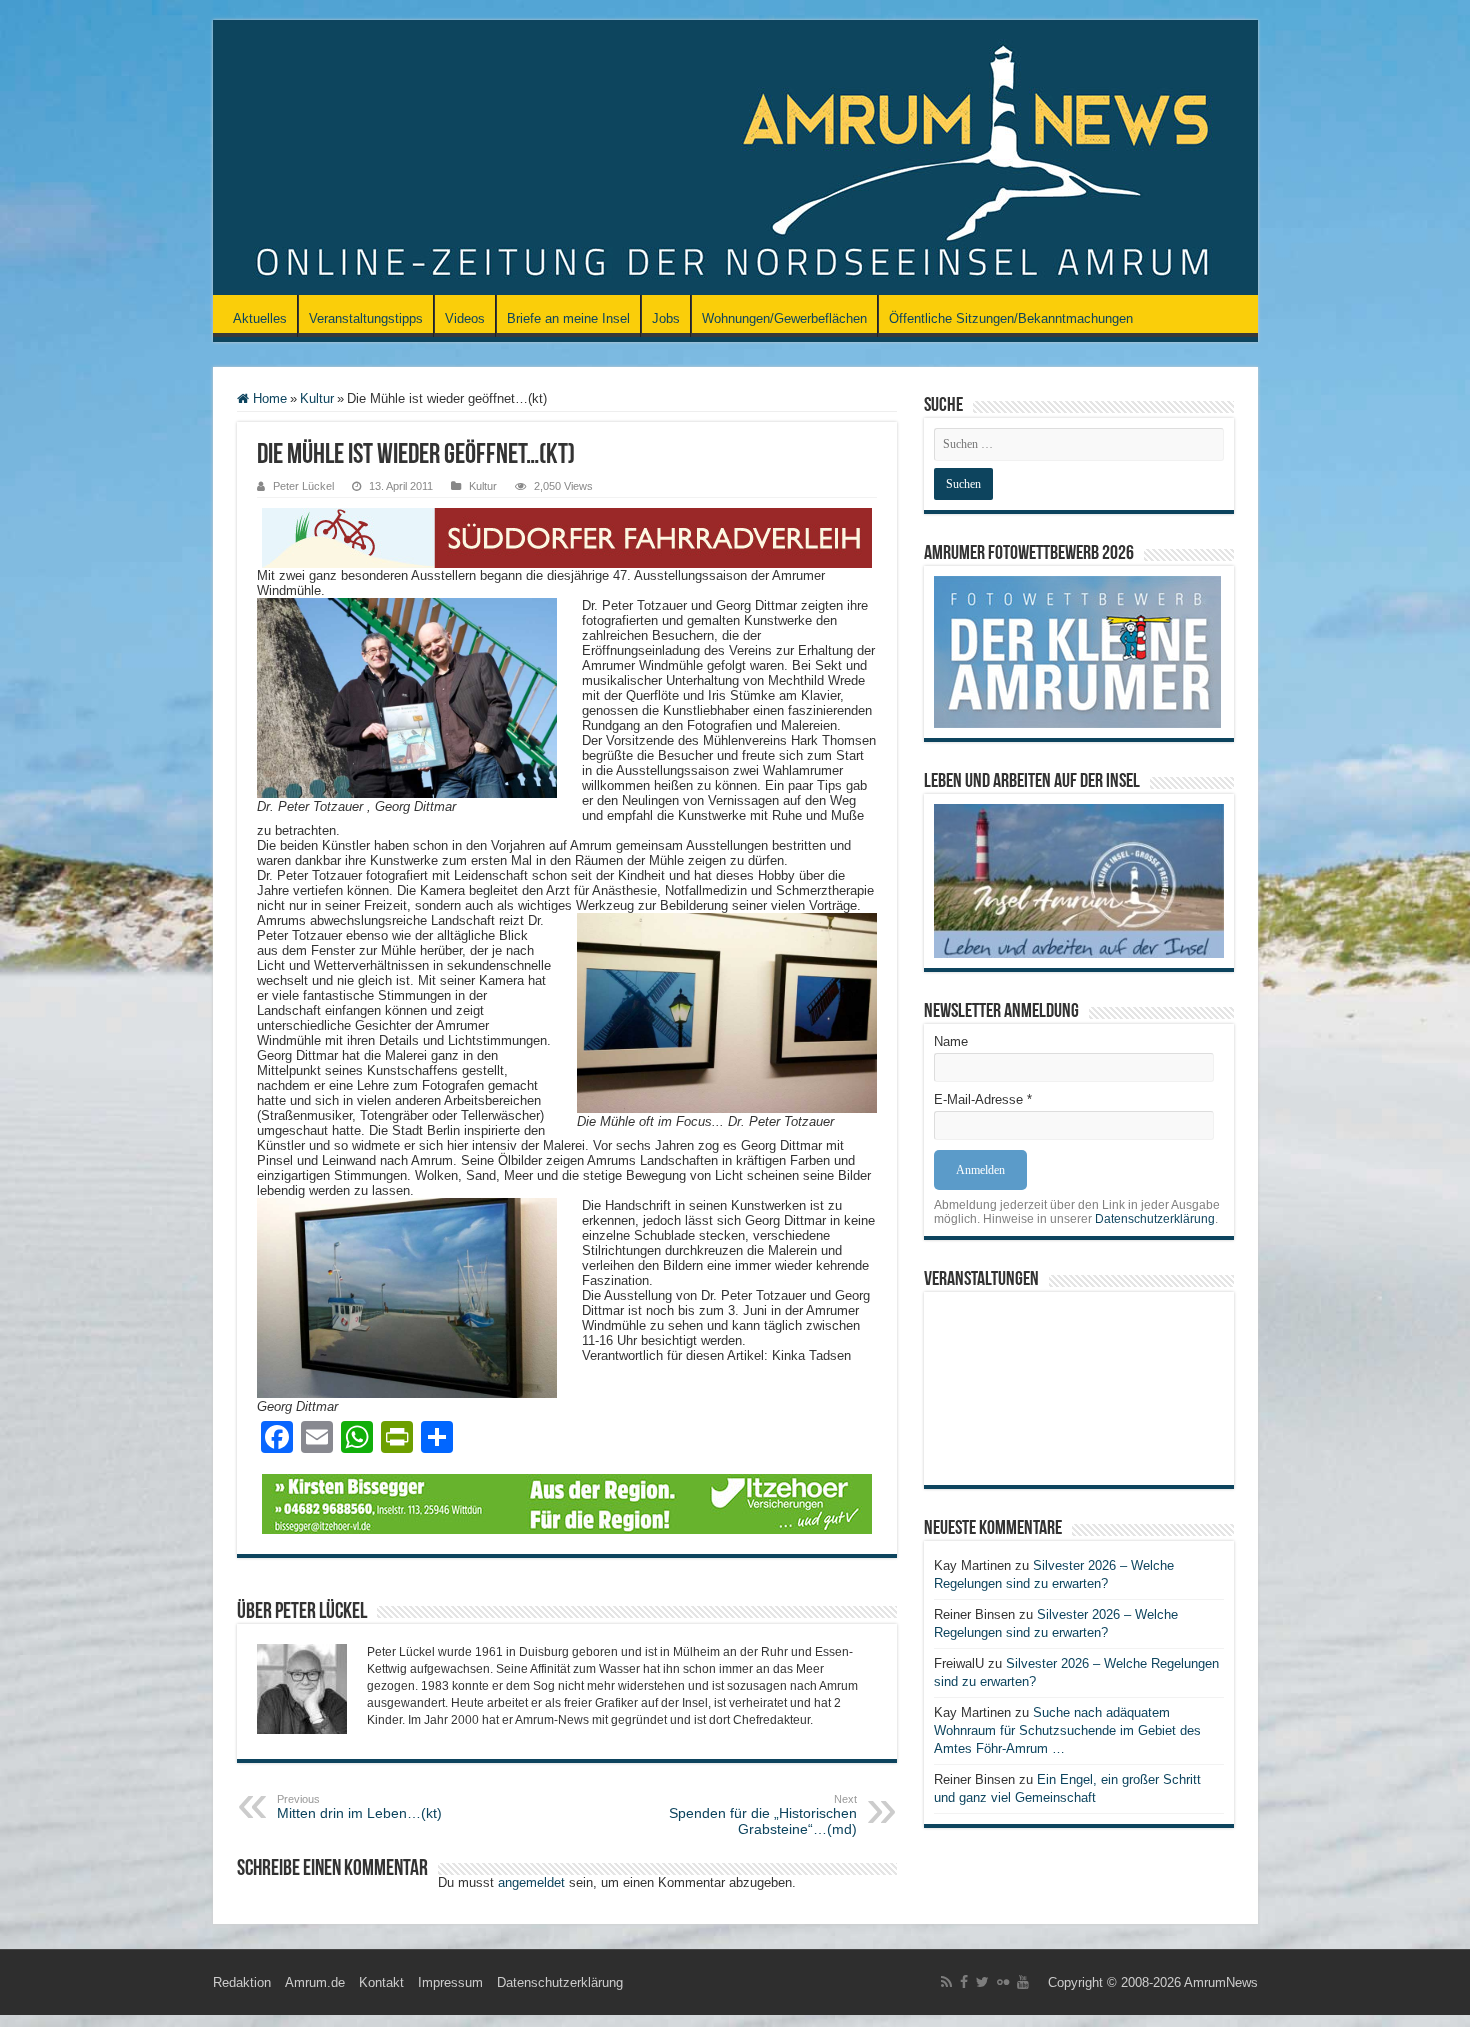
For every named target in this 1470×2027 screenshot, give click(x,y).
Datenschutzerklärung (1155, 1219)
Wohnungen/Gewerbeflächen (784, 318)
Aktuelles (260, 318)
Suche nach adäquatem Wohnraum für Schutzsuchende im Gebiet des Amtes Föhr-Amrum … (1067, 1730)
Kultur (317, 398)
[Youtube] (1023, 1982)
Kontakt (381, 1982)
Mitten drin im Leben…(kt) (359, 1807)
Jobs (666, 318)
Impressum (450, 1982)
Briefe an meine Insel (568, 318)
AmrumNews (1221, 1982)
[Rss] (946, 1982)
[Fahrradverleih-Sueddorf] (567, 536)
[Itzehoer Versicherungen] (567, 1502)
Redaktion (242, 1982)
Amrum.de (315, 1982)
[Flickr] (1003, 1982)
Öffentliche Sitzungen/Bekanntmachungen (1011, 318)
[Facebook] (964, 1982)
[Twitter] (982, 1982)
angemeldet (531, 1882)
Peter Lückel (303, 486)
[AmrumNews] (735, 159)
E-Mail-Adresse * (983, 1099)
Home (268, 398)
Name (951, 1041)
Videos (465, 318)
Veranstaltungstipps (366, 318)
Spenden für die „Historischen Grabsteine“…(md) (763, 1815)
